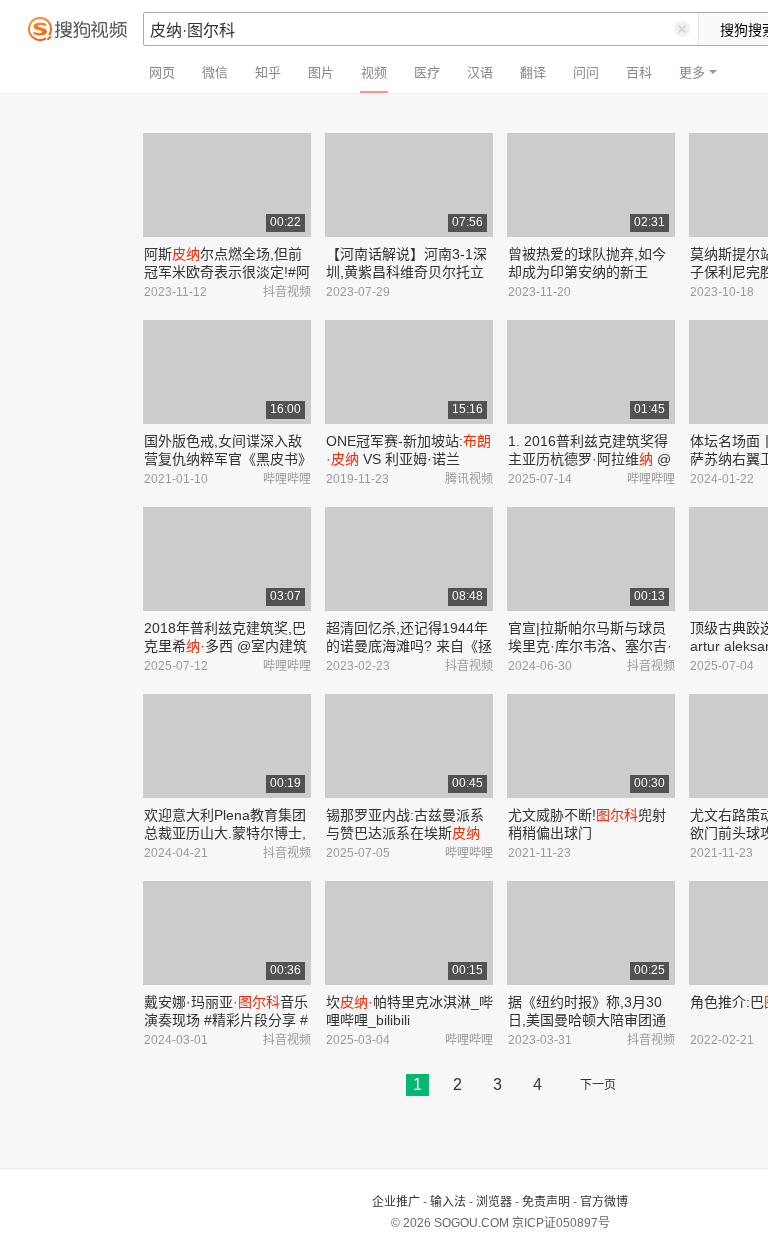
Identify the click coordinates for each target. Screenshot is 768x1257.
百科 (639, 72)
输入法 (448, 1202)
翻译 (533, 72)
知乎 (268, 72)
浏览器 (494, 1202)
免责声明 (546, 1202)
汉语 (480, 72)
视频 (374, 72)
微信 (215, 72)
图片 (321, 72)
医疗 (427, 72)
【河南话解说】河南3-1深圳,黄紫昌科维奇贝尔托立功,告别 (406, 272)
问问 (586, 72)
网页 (162, 72)
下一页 (598, 1085)
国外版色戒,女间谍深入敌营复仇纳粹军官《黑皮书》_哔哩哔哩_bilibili (224, 459)
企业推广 (396, 1202)
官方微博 (604, 1202)
